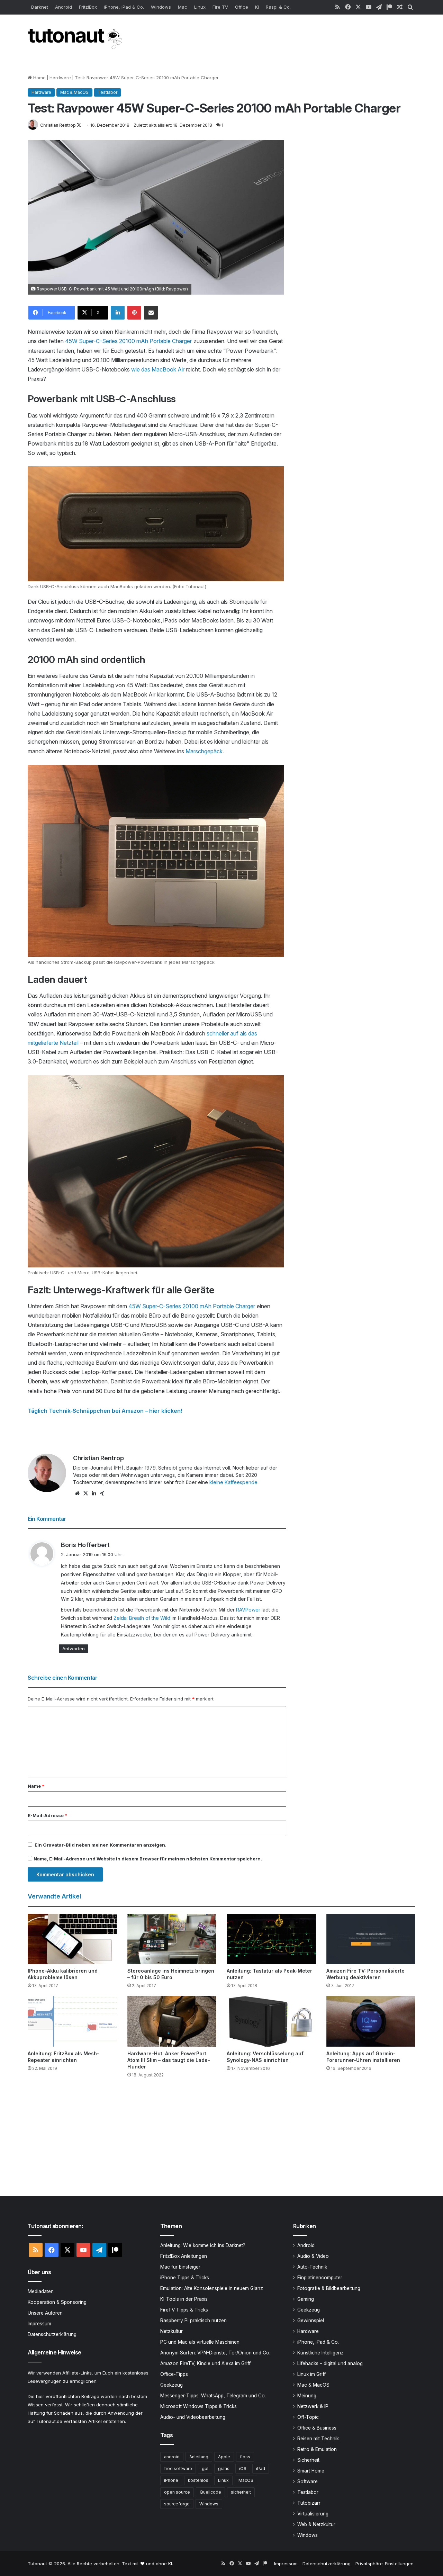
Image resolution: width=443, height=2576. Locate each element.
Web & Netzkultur (316, 2524)
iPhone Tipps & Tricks (185, 2278)
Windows (161, 7)
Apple (224, 2457)
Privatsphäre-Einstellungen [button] (385, 2564)
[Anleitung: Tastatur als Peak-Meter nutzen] (271, 1939)
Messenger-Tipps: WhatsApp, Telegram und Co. (213, 2396)
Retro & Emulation (317, 2449)
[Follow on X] (79, 125)
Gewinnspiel (311, 2321)
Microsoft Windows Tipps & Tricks (198, 2406)
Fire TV (220, 7)
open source (177, 2492)
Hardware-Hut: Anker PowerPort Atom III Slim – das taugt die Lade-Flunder (169, 2060)
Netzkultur (171, 2331)
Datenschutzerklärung (52, 2334)
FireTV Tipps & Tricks (184, 2310)
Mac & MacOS (74, 92)
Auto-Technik (312, 2267)
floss (245, 2457)
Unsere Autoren (45, 2313)
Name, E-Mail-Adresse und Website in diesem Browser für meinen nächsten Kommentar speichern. (148, 1859)
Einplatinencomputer (320, 2278)
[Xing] (102, 1493)
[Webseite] (77, 1493)
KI (257, 7)
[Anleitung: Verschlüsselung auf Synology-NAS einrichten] (271, 2021)
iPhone (171, 2480)
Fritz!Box (88, 7)
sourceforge (177, 2504)
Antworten (74, 1649)
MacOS (246, 2480)
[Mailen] (151, 313)
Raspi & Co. (278, 7)
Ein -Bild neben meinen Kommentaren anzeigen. (101, 1845)
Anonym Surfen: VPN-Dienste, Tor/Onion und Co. (215, 2353)
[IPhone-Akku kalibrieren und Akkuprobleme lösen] (72, 1939)
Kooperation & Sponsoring (57, 2302)
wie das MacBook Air (158, 369)
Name (36, 1786)
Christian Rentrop (58, 125)
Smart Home (311, 2471)
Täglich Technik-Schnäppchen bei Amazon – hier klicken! (105, 1411)
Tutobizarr (309, 2503)
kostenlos (198, 2480)
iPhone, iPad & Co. (124, 7)
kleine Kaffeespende (233, 1482)
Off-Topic (308, 2417)
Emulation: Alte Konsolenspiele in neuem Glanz (212, 2288)
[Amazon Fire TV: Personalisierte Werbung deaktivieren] (371, 1939)
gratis (224, 2469)
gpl (205, 2469)
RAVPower (248, 1610)
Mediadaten (41, 2291)
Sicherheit (308, 2460)
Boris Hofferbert (85, 1545)
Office (242, 7)
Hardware (60, 78)
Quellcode (210, 2492)
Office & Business (317, 2428)
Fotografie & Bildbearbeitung (329, 2288)
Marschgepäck (204, 751)
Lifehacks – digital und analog (330, 2363)
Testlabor (107, 92)
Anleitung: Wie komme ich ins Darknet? (203, 2245)
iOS (243, 2469)
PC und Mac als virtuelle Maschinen (200, 2342)
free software (178, 2469)
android (172, 2457)
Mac (183, 7)
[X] (85, 1493)
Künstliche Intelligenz (320, 2353)
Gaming (306, 2299)
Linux (200, 7)
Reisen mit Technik (318, 2439)
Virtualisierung (313, 2514)
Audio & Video (313, 2256)
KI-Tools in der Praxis (184, 2299)
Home (39, 78)
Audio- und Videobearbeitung (193, 2417)
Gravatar (53, 1845)
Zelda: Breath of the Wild (142, 1618)
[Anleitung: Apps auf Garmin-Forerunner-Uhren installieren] (371, 2021)
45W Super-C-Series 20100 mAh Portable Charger (128, 341)
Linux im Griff (311, 2374)
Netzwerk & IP (313, 2406)
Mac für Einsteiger (180, 2267)
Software (308, 2481)
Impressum (39, 2324)
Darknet (40, 7)
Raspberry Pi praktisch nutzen (193, 2321)
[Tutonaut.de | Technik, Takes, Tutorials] (76, 39)
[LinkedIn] (118, 313)
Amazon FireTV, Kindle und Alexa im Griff (205, 2363)
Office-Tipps (174, 2374)
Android (64, 7)
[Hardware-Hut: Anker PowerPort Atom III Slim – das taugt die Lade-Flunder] (172, 2021)
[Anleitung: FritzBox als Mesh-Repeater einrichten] (72, 2021)
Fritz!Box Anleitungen (184, 2256)
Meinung (307, 2396)
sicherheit (241, 2492)
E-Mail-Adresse (47, 1815)
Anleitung (199, 2457)
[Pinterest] (134, 313)
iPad (261, 2469)
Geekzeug (171, 2385)
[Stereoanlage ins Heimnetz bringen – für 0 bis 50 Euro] (172, 1939)
